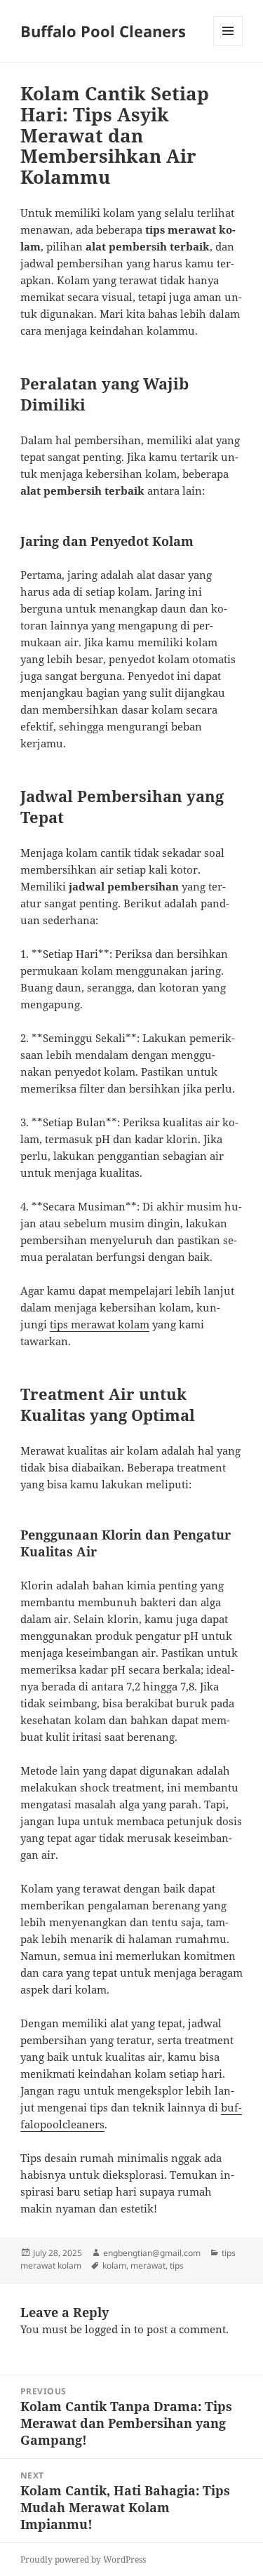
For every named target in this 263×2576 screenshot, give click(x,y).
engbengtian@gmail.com (152, 2253)
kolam (114, 2265)
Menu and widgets (228, 45)
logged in (108, 2329)
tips (177, 2265)
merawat (148, 2265)
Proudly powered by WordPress (83, 2560)
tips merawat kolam (100, 1324)
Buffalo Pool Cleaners (103, 31)
